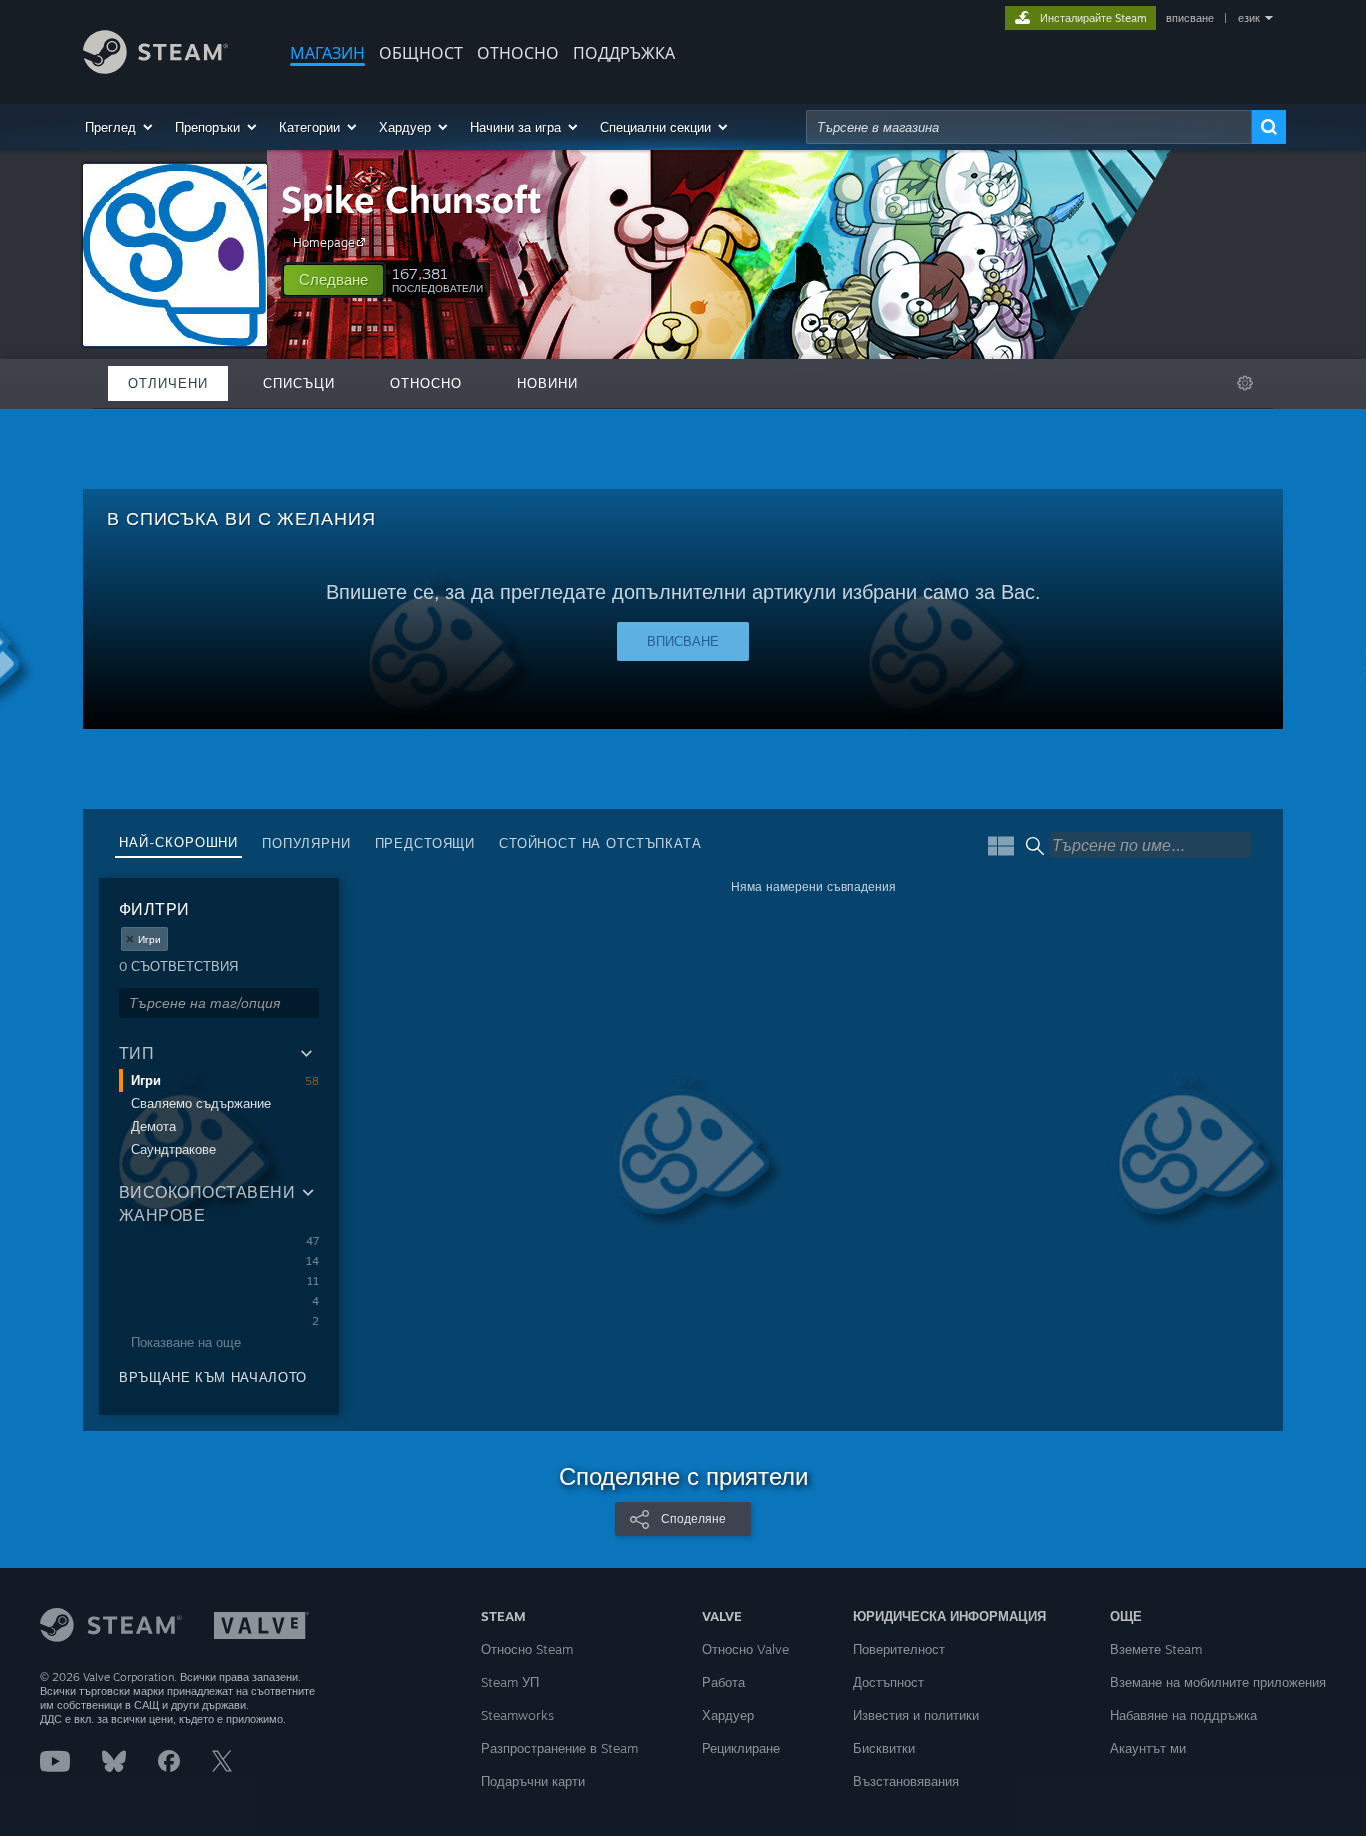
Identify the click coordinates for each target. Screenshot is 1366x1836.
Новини (547, 383)
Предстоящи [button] (425, 843)
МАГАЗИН (327, 53)
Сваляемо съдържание (201, 1103)
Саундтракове (173, 1149)
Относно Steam (527, 1649)
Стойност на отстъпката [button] (600, 843)
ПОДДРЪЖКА (624, 53)
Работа (723, 1682)
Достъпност (888, 1682)
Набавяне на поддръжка (1183, 1715)
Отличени (168, 383)
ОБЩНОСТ (421, 53)
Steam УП (510, 1682)
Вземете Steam (1156, 1649)
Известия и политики (916, 1715)
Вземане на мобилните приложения (1218, 1682)
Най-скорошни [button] (178, 842)
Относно (518, 53)
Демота (153, 1126)
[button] (120, 127)
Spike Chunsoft (411, 199)
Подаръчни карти (533, 1781)
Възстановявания (906, 1781)
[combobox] (1029, 127)
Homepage (324, 242)
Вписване (683, 641)
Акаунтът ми (1148, 1748)
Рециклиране (741, 1748)
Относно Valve (745, 1649)
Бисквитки (884, 1748)
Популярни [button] (306, 843)
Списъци (299, 383)
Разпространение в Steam (559, 1748)
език (1249, 18)
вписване (1190, 18)
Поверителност (899, 1649)
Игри (146, 1080)
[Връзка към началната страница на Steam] (155, 68)
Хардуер (728, 1715)
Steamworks (517, 1715)
